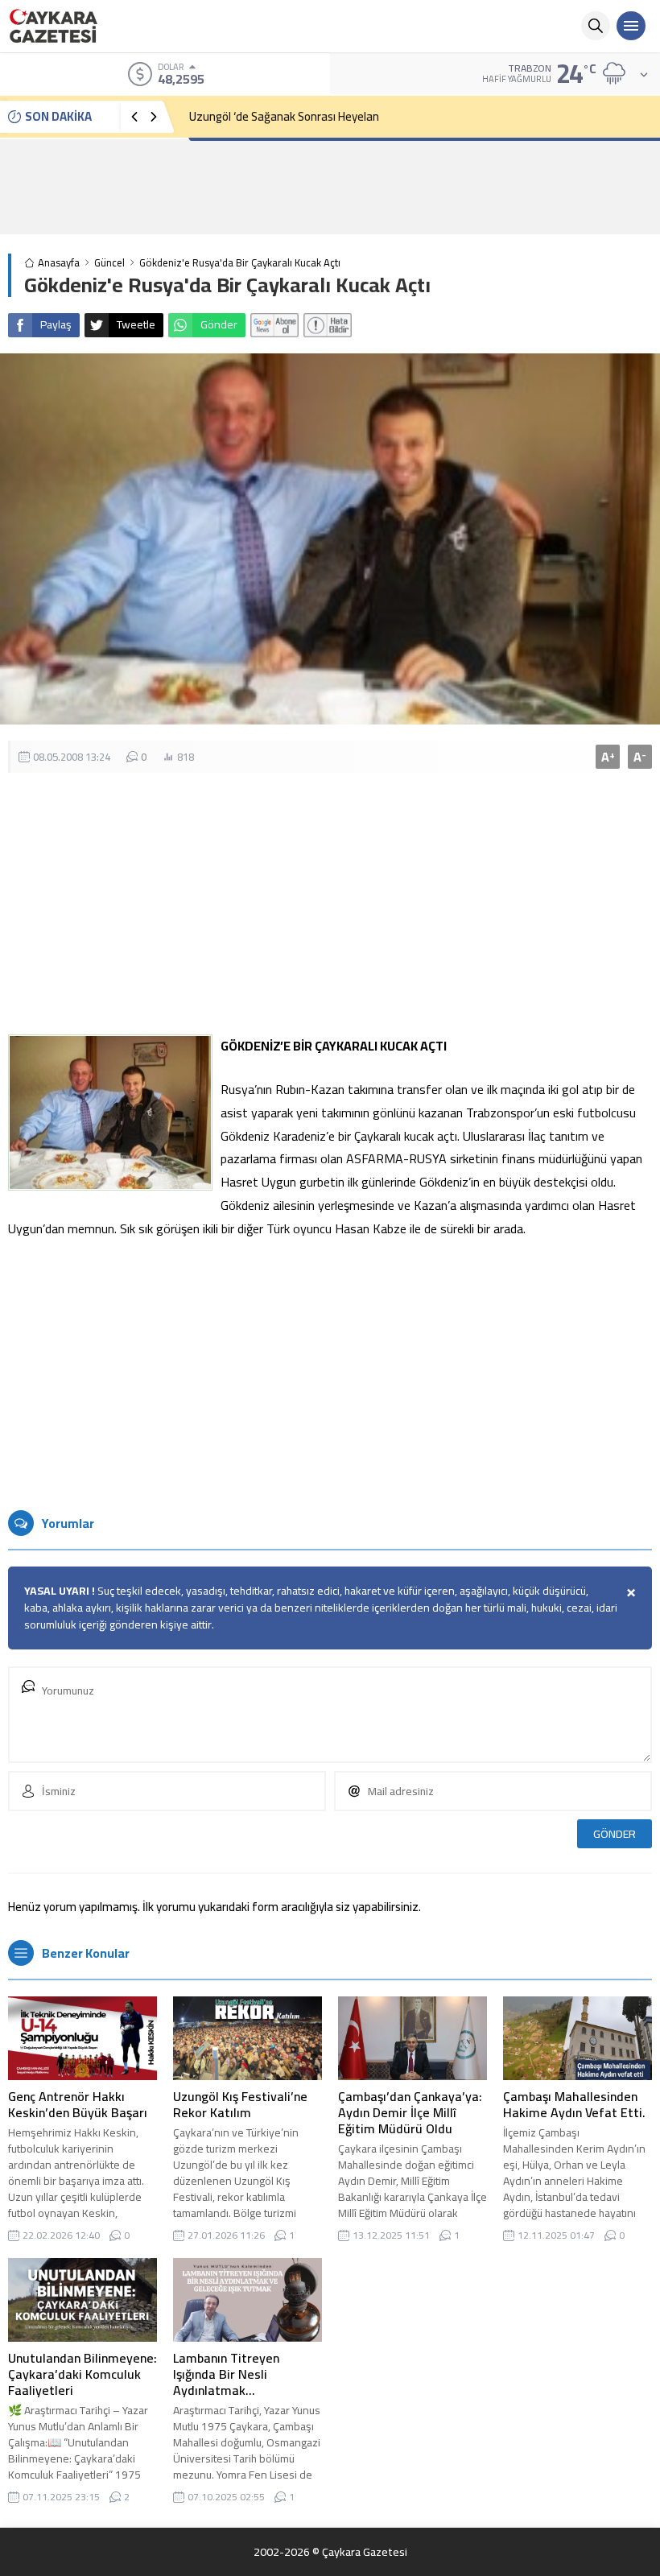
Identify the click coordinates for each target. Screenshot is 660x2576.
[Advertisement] (330, 187)
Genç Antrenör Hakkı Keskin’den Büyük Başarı (78, 2104)
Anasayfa (59, 263)
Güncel (109, 263)
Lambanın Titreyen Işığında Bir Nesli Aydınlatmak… (226, 2374)
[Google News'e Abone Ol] (274, 325)
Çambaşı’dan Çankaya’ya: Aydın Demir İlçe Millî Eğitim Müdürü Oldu (410, 2112)
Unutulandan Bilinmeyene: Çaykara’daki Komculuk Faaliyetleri (82, 2374)
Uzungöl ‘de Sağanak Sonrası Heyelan (284, 116)
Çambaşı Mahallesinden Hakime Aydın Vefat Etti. (574, 2104)
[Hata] (328, 325)
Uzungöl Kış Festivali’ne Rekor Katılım (240, 2104)
